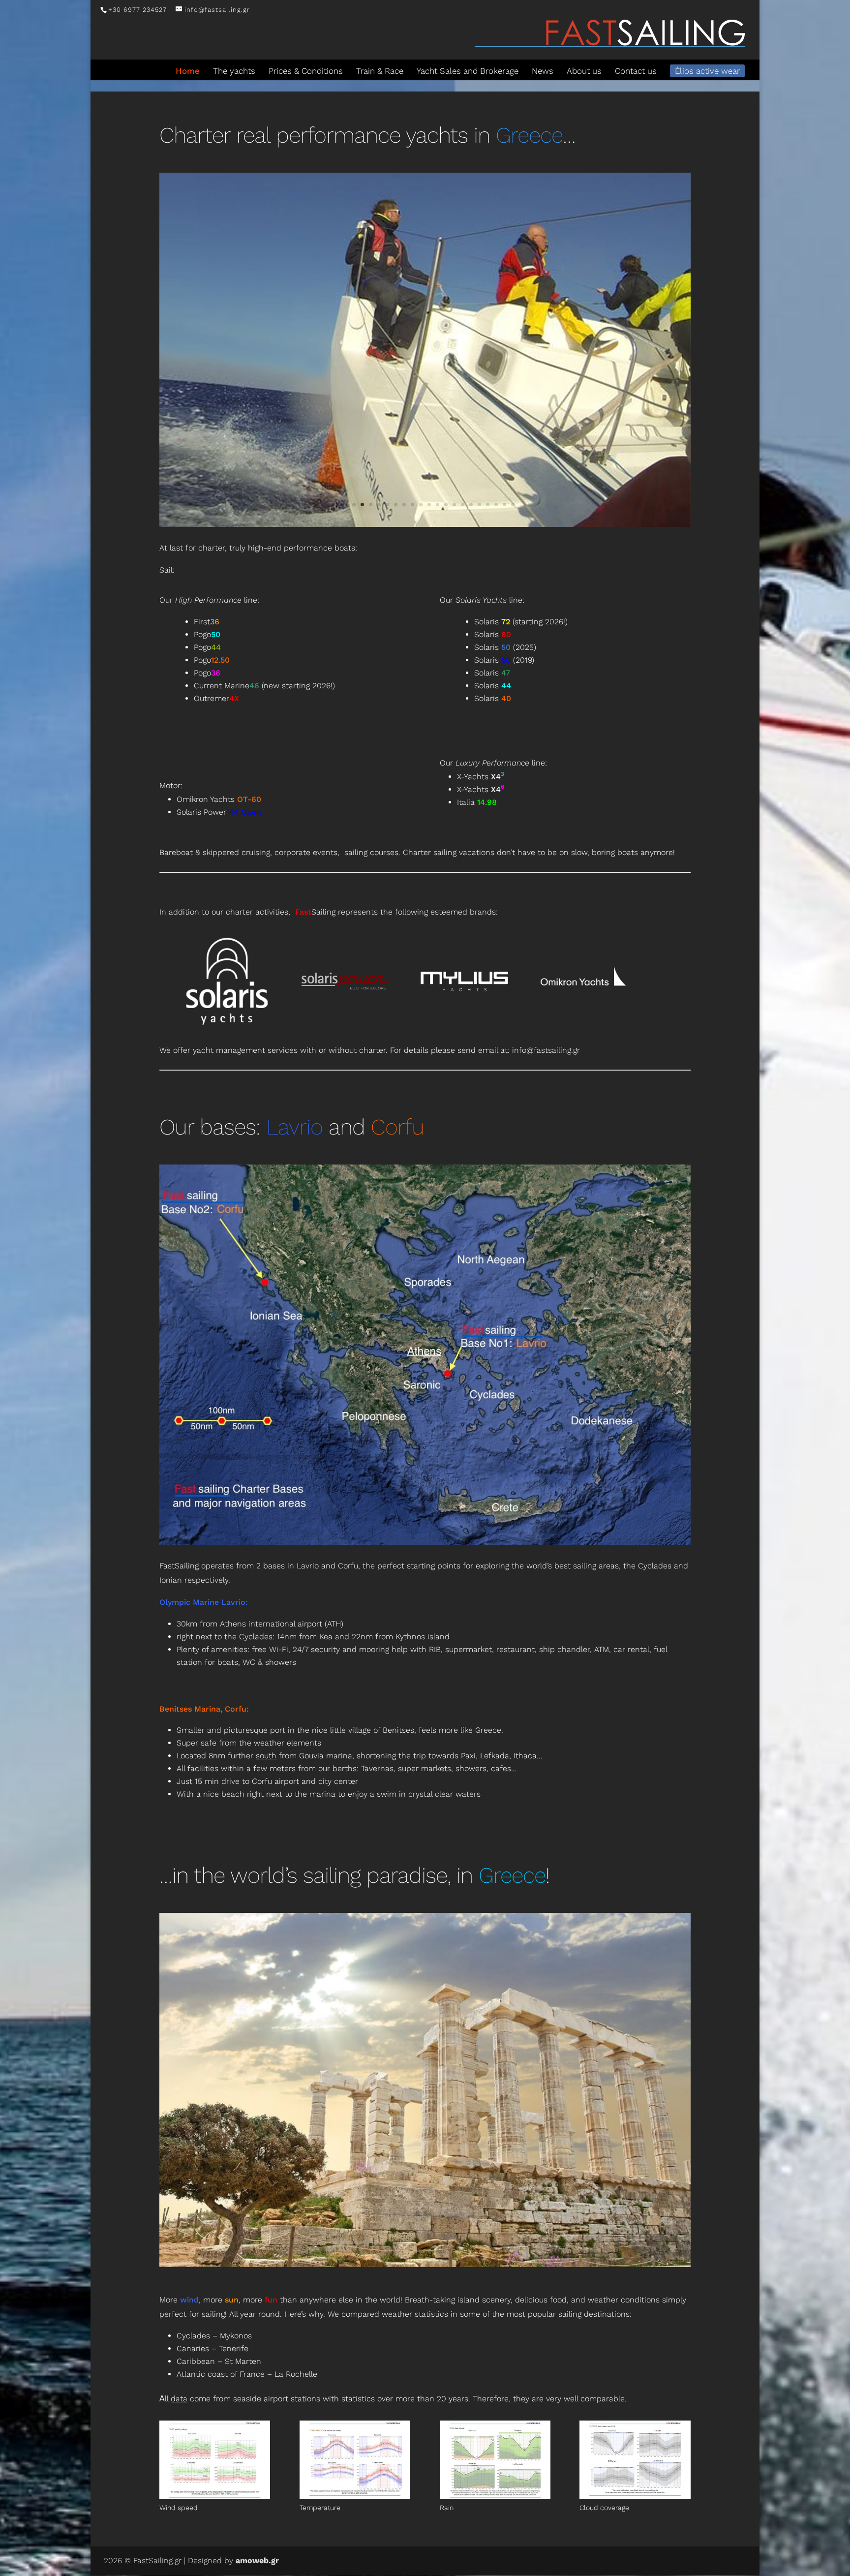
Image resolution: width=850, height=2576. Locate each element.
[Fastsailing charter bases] (425, 1542)
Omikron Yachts (219, 799)
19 (488, 505)
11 (421, 505)
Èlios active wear (707, 71)
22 (513, 505)
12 (429, 505)
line (216, 600)
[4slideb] (425, 2264)
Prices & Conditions (306, 71)
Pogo (207, 634)
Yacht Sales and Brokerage (468, 71)
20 (496, 505)
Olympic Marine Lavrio (202, 1602)
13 (438, 505)
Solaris (493, 634)
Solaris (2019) (504, 660)
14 (446, 505)
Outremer (216, 698)
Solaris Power (219, 812)
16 (463, 505)
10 (412, 505)
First (207, 622)
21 (504, 505)
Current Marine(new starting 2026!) (264, 686)
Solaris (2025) (505, 647)
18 (479, 505)
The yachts (234, 71)
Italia (477, 802)
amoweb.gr (257, 2561)
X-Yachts (481, 777)
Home (188, 71)
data (179, 2399)
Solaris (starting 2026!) (521, 622)
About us (584, 71)
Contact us (636, 71)
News (543, 71)
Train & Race (380, 71)
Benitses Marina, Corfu (203, 1709)
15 (454, 505)
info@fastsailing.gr (546, 1050)
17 (471, 505)
